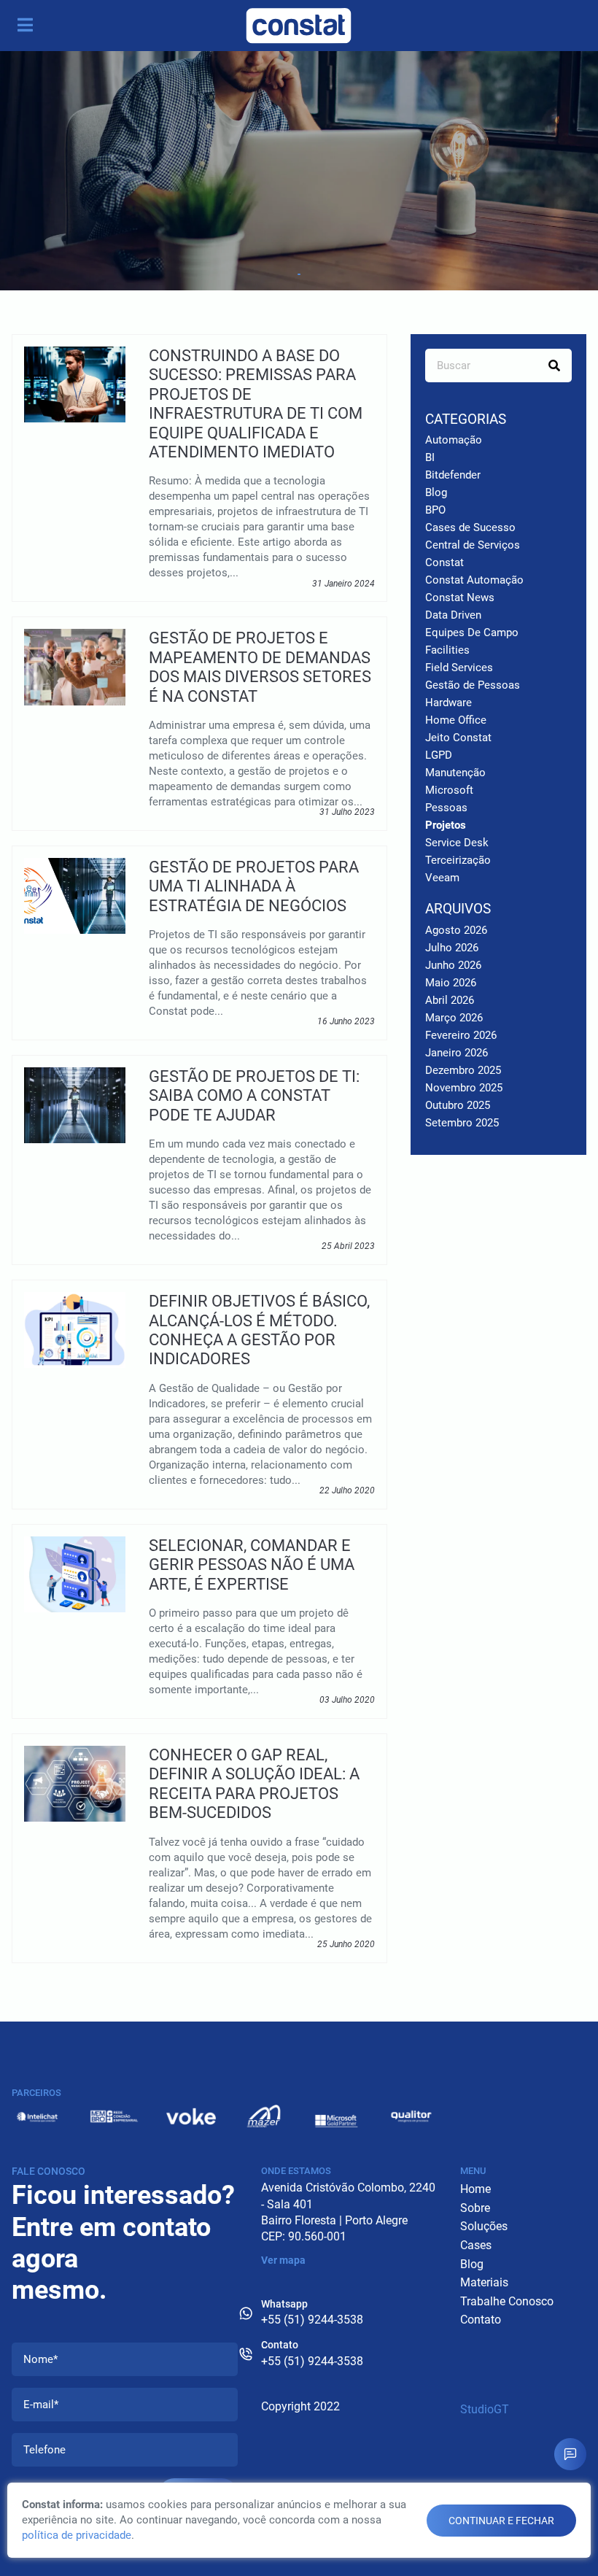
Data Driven (453, 615)
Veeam (442, 878)
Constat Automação (474, 580)
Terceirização (458, 860)
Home (475, 2189)
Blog (436, 492)
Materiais (484, 2282)
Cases (476, 2245)
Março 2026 (454, 1018)
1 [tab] (299, 274)
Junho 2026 (453, 965)
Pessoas (446, 808)
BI (430, 457)
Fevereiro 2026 (461, 1035)
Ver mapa (283, 2260)
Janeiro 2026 (457, 1053)
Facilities (447, 650)
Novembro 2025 (464, 1088)
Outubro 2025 (458, 1105)
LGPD (439, 755)
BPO (435, 510)
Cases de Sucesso (470, 527)
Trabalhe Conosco (507, 2301)
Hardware (448, 703)
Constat (444, 562)
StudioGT (485, 2409)
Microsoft (449, 790)
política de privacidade (77, 2535)
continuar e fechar (501, 2521)
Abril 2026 (450, 1000)
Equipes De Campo (472, 633)
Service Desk (457, 843)
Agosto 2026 (456, 930)
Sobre (475, 2208)
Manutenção (455, 773)
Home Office (456, 720)
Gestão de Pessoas (473, 685)
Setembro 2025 (462, 1123)
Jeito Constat (458, 738)
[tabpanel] (299, 171)
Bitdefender (453, 475)
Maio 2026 (451, 983)
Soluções (484, 2226)
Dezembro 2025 (463, 1070)
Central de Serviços (473, 545)
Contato (481, 2320)
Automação (454, 440)
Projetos (446, 825)
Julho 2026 (452, 948)
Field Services (459, 668)
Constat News (460, 597)
